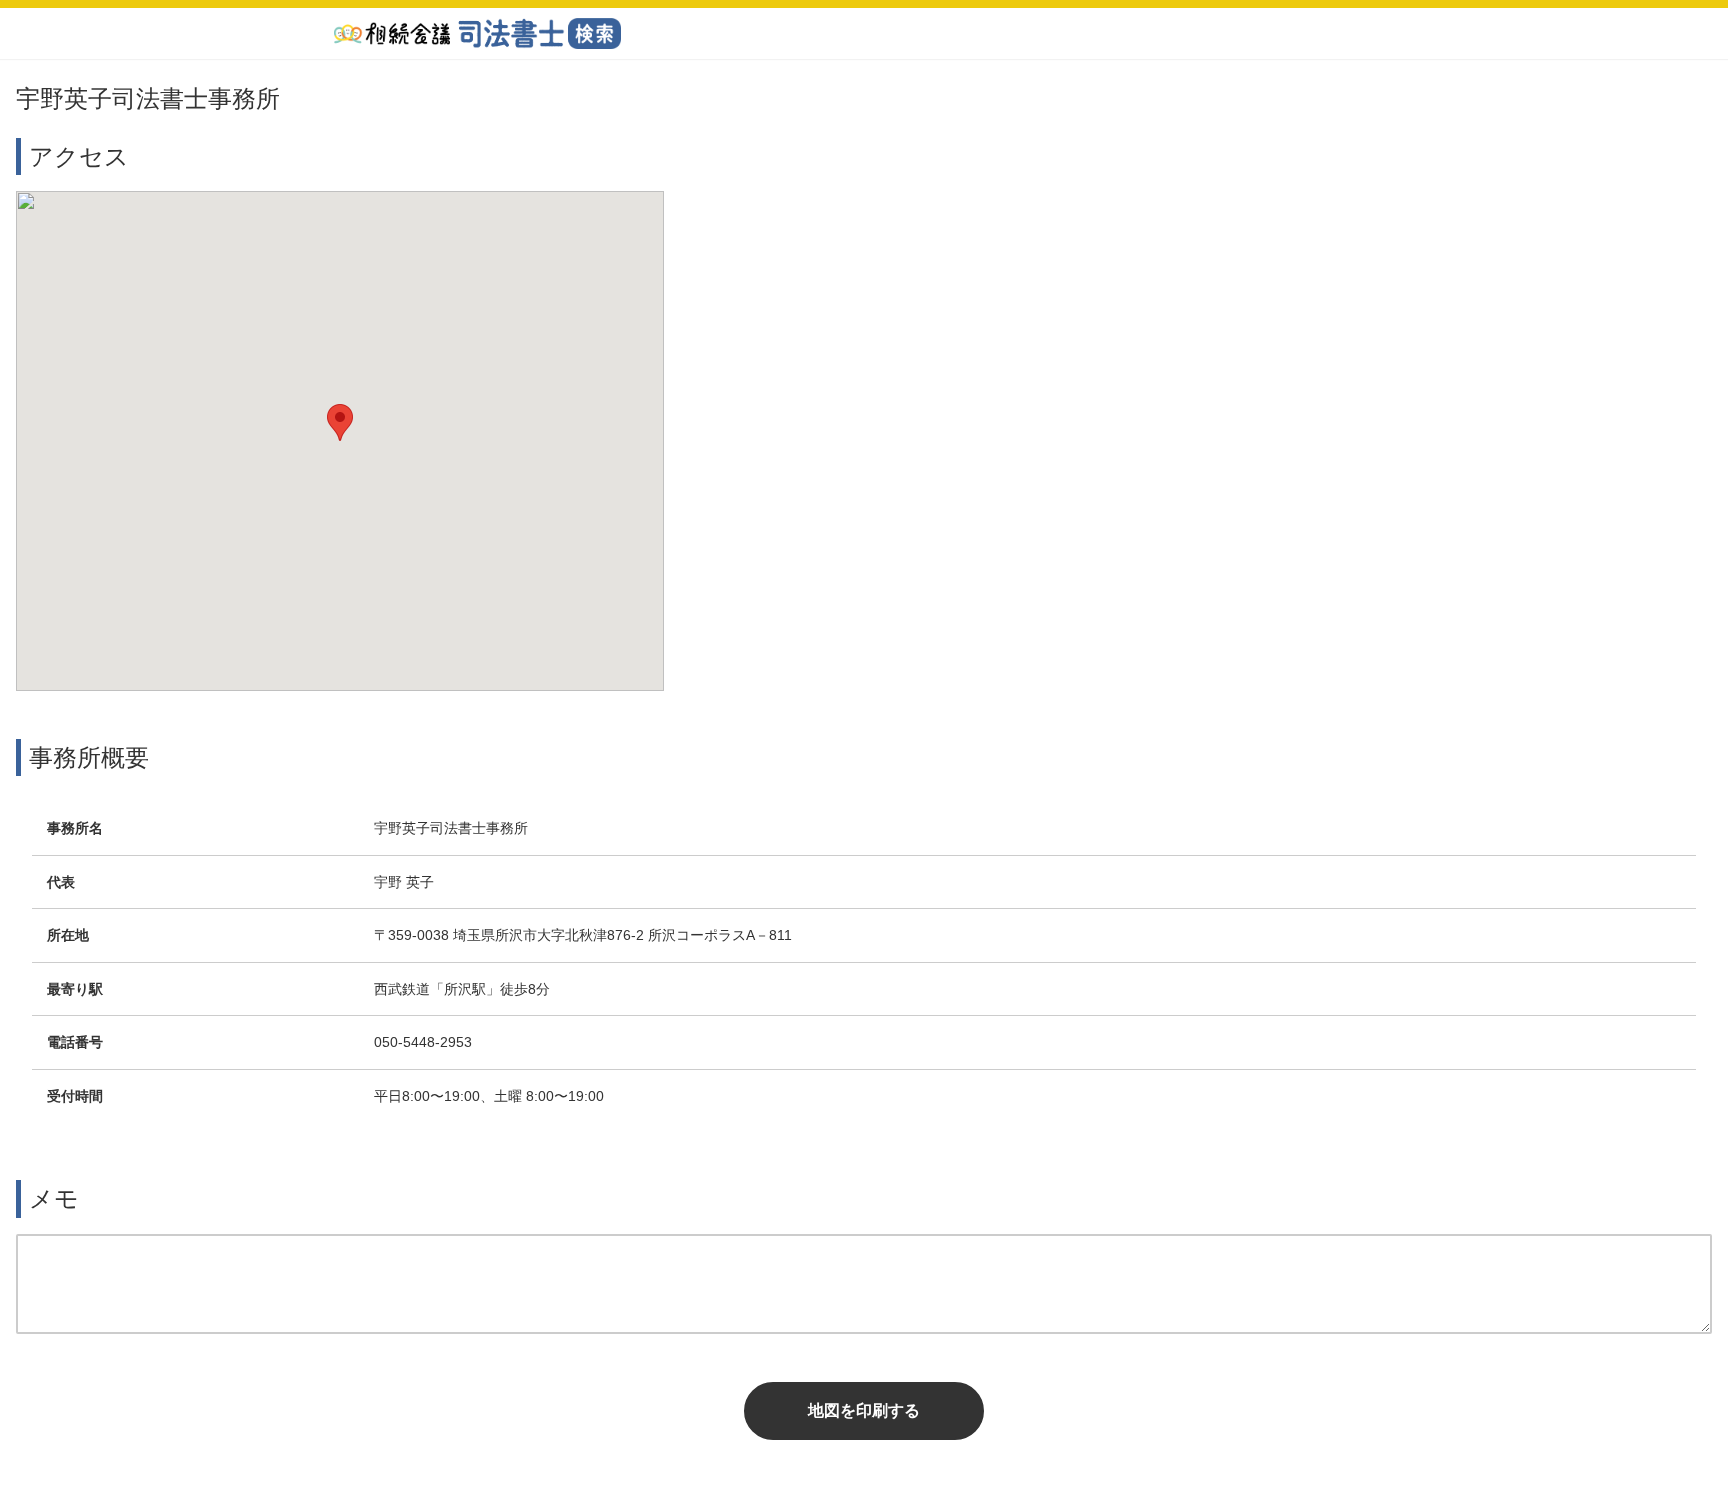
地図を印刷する (864, 1410)
